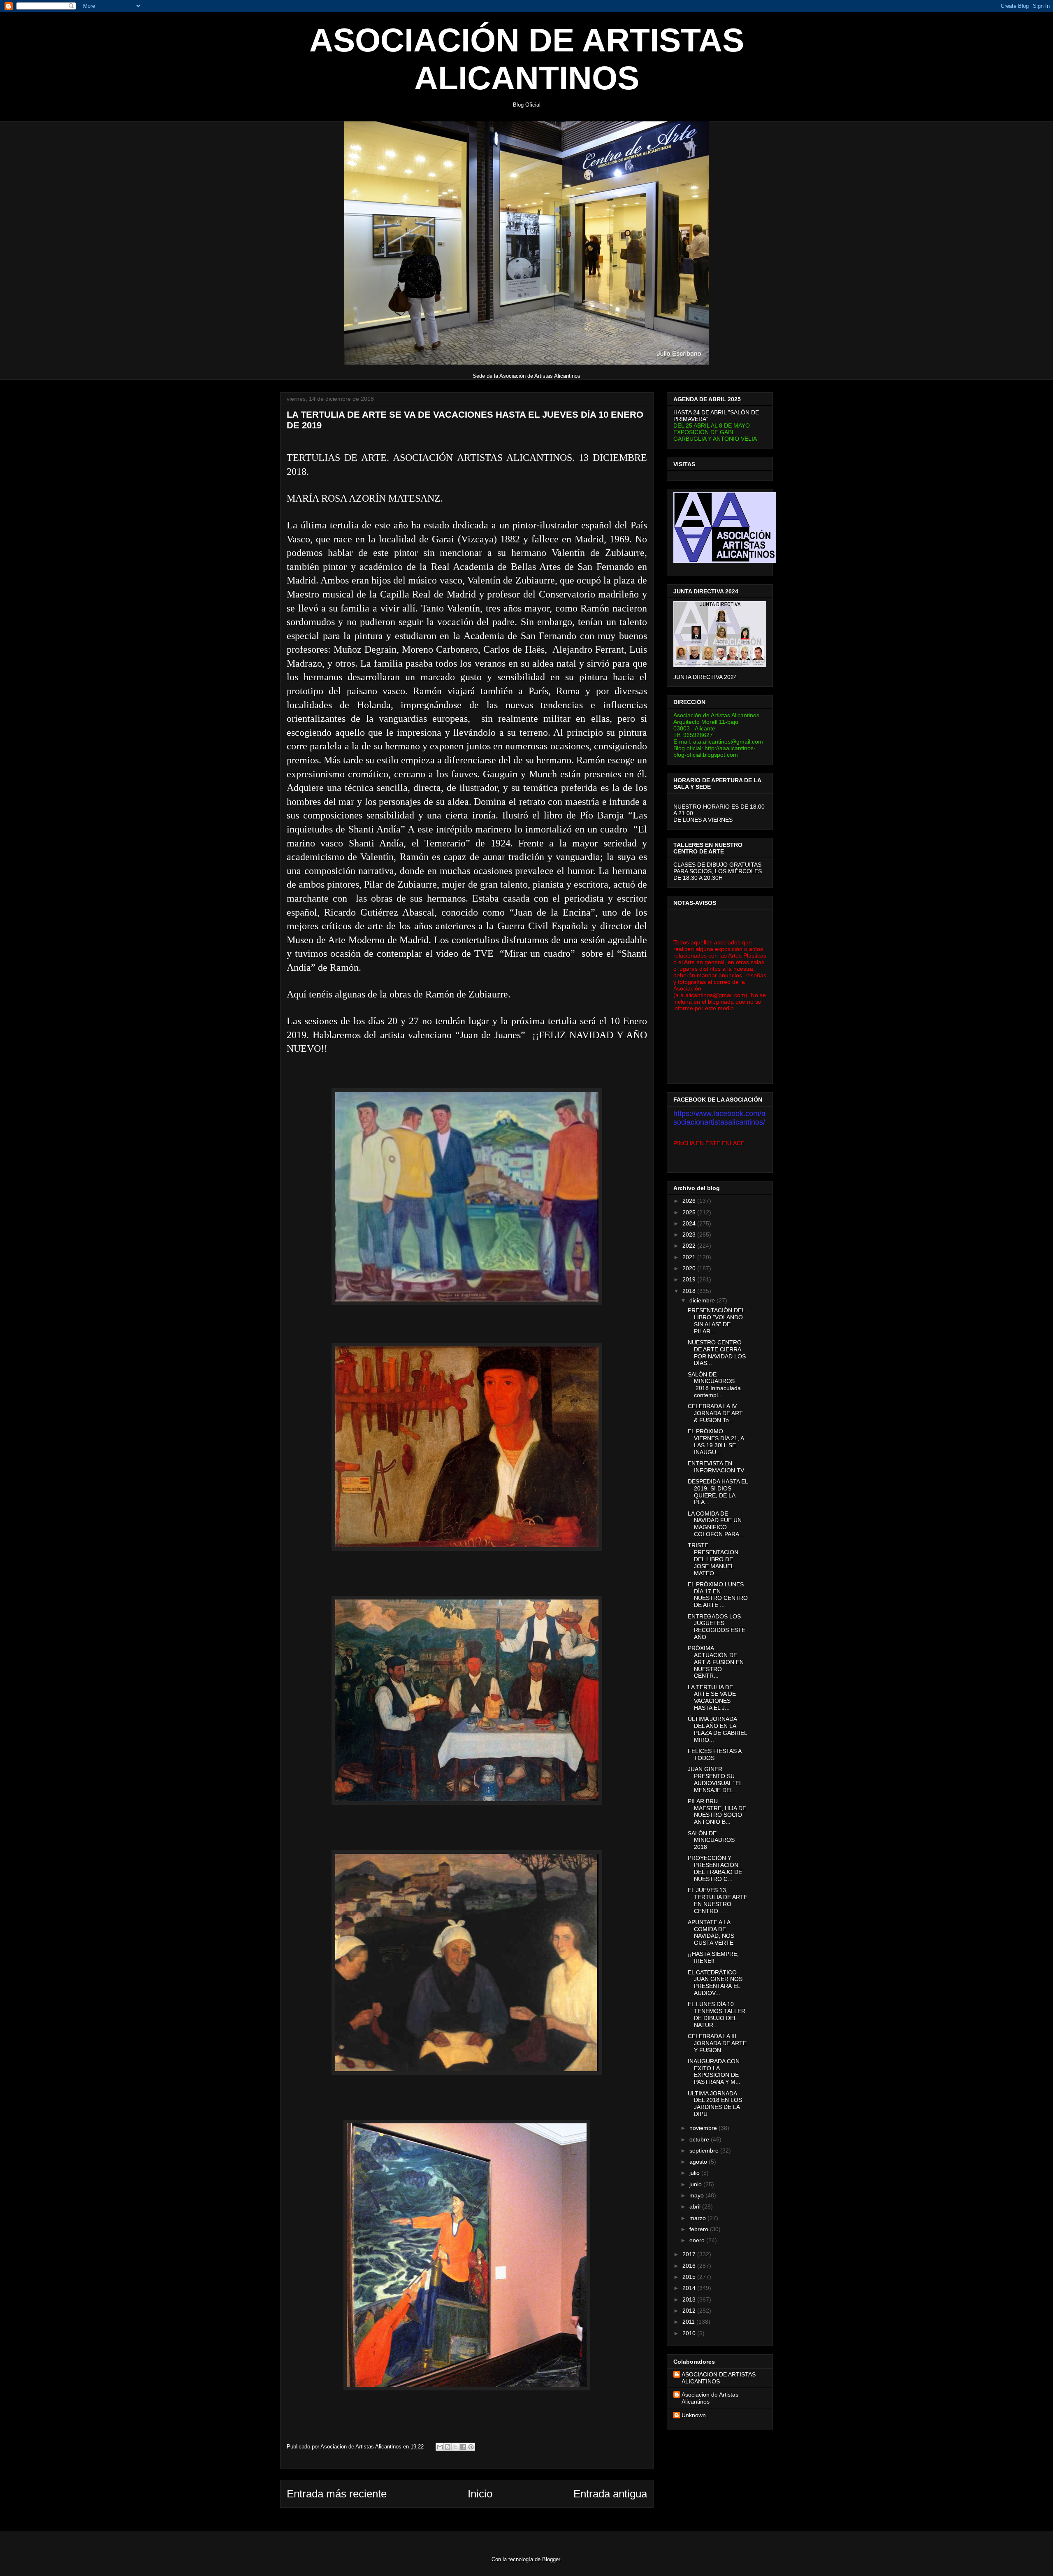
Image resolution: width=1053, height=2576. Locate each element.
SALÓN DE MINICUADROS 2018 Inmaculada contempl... (714, 1385)
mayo (697, 2195)
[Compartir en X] (455, 2447)
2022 (690, 1246)
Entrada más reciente (337, 2494)
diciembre (703, 1300)
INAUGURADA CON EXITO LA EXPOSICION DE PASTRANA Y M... (714, 2071)
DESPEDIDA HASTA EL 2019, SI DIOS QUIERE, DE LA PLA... (718, 1492)
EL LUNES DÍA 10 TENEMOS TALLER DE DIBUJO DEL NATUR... (717, 2014)
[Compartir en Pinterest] (471, 2447)
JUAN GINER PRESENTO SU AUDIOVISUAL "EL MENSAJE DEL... (715, 1779)
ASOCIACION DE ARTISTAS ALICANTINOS (719, 2378)
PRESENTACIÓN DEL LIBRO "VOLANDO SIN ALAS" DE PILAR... (716, 1321)
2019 (690, 1279)
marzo (698, 2218)
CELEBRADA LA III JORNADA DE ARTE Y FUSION (717, 2043)
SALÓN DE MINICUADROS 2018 (711, 1840)
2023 (690, 1235)
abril (696, 2206)
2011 (689, 2322)
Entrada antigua (610, 2494)
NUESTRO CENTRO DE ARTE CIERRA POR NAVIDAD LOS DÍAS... (717, 1353)
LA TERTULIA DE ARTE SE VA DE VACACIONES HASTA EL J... (712, 1697)
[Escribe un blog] (448, 2447)
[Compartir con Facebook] (463, 2447)
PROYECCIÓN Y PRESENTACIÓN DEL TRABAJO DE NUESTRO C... (715, 1868)
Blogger (551, 2559)
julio (695, 2173)
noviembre (704, 2128)
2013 (690, 2299)
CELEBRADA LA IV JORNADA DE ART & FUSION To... (715, 1413)
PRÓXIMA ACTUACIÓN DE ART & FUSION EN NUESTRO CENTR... (716, 1662)
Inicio (480, 2494)
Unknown (694, 2415)
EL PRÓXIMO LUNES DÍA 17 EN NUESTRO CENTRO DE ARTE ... (718, 1595)
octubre (700, 2139)
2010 (690, 2333)
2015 (690, 2277)
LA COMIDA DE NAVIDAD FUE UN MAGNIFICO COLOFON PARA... (716, 1524)
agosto (699, 2162)
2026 (690, 1201)
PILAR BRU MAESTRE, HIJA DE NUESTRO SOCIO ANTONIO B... (717, 1811)
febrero (700, 2229)
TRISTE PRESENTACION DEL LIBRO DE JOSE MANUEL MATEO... (713, 1559)
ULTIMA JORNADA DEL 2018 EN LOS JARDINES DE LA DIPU (715, 2104)
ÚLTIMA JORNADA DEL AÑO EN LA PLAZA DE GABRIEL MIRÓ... (717, 1729)
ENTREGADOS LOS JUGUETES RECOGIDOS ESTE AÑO (717, 1627)
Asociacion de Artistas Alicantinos (710, 2398)
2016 (690, 2266)
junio (696, 2184)
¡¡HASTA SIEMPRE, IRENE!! (713, 1957)
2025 (690, 1212)
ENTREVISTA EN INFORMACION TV (716, 1467)
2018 (690, 1291)
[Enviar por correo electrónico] (440, 2447)
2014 (690, 2288)
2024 (690, 1223)
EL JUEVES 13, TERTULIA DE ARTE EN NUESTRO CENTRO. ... (718, 1900)
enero (698, 2240)
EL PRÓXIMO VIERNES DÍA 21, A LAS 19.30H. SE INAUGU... (716, 1441)
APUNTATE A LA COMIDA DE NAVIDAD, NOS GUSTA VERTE (711, 1932)
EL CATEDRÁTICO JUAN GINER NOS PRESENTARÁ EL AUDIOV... (715, 1983)
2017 (690, 2254)
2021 (690, 1257)
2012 (690, 2311)
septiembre (705, 2151)
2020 (690, 1268)
